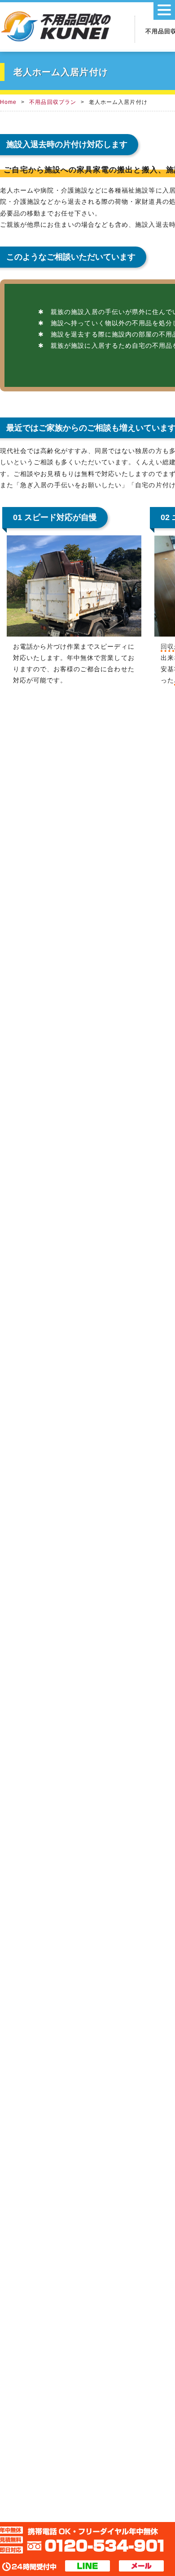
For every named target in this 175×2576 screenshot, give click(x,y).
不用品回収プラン (53, 102)
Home (8, 102)
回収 (167, 646)
